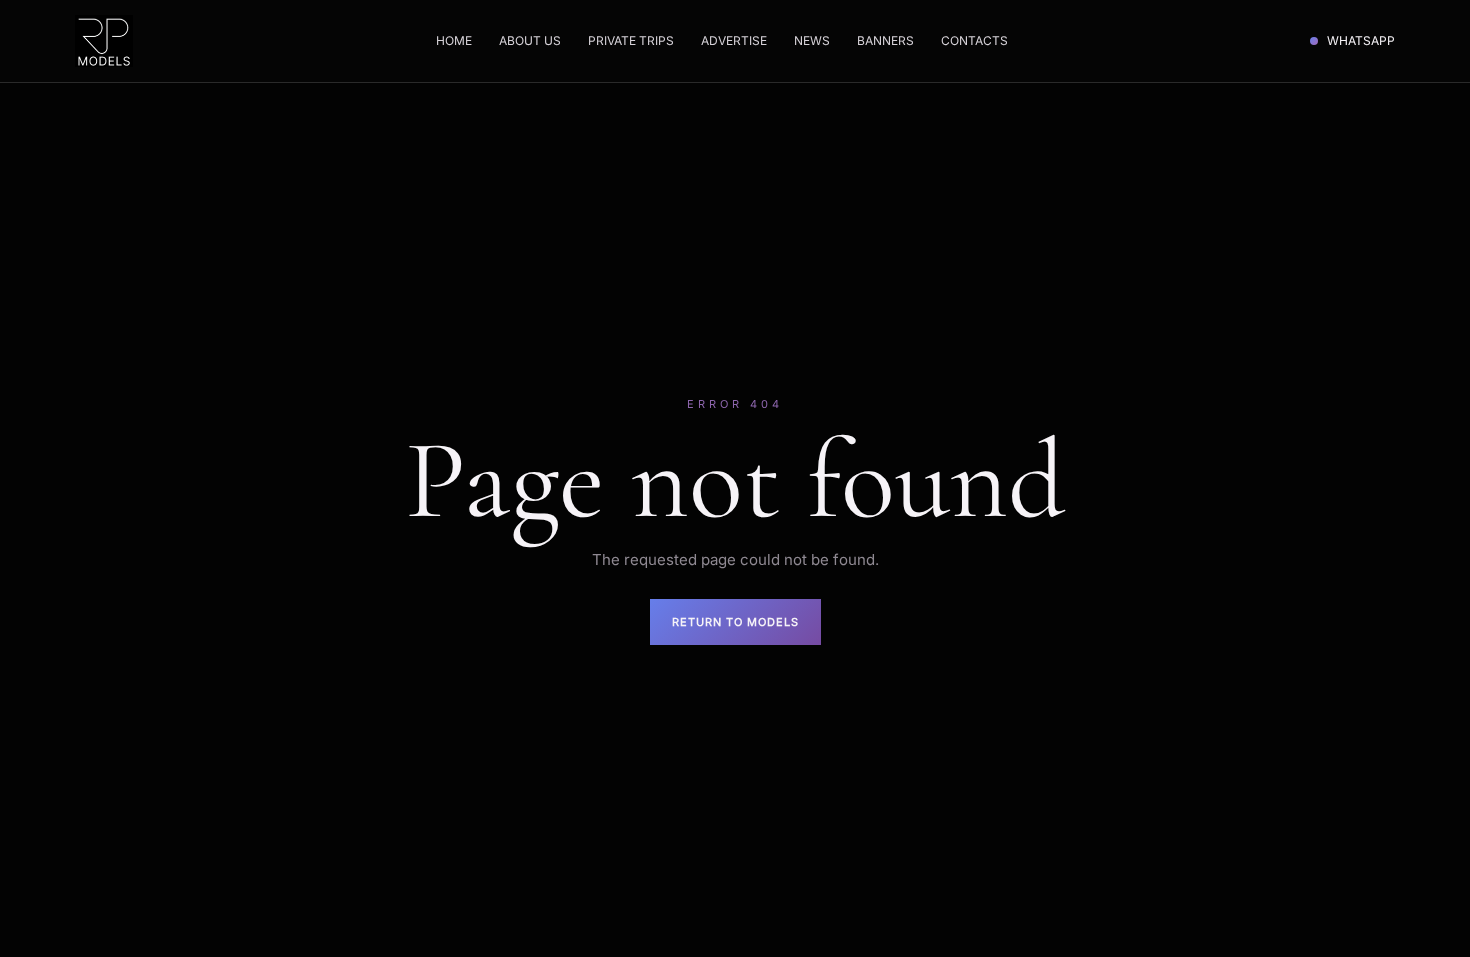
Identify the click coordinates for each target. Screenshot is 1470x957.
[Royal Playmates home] (104, 41)
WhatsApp (1361, 40)
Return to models (735, 622)
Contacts (974, 40)
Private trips (631, 40)
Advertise (734, 40)
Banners (885, 40)
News (812, 40)
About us (530, 40)
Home (454, 40)
